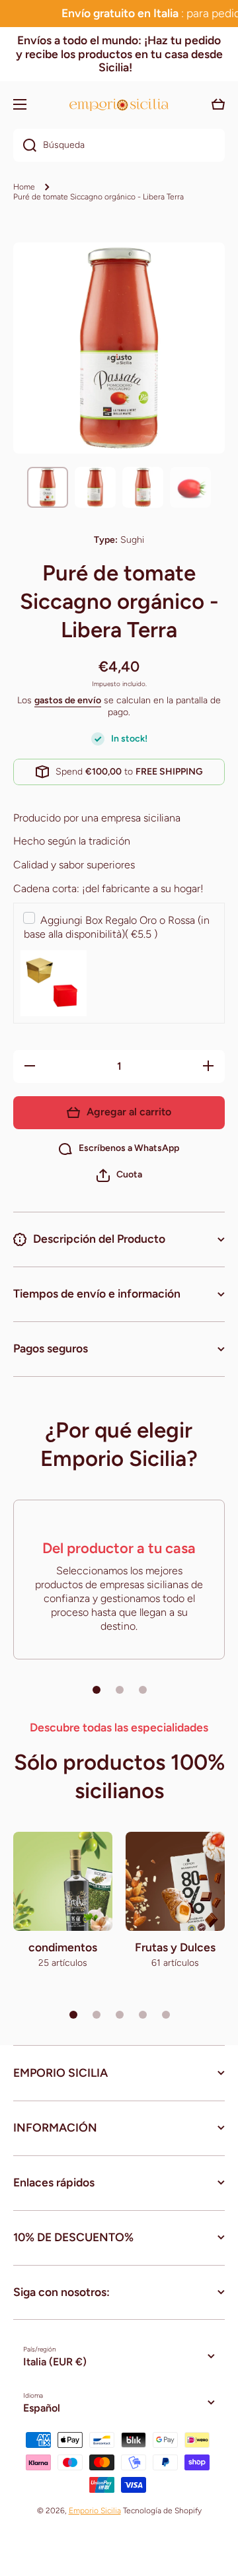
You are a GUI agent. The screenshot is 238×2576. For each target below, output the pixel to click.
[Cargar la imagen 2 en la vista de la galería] (95, 487)
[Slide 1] (97, 1690)
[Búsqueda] (25, 145)
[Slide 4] (143, 2015)
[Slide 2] (120, 1690)
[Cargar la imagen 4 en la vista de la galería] (190, 487)
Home (24, 187)
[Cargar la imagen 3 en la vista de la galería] (143, 487)
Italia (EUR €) (55, 2362)
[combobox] (119, 145)
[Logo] (119, 105)
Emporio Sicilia (95, 2511)
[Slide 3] (143, 1690)
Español (42, 2408)
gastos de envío (68, 700)
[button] (119, 1175)
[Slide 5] (166, 2015)
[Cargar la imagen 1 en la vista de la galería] (48, 487)
